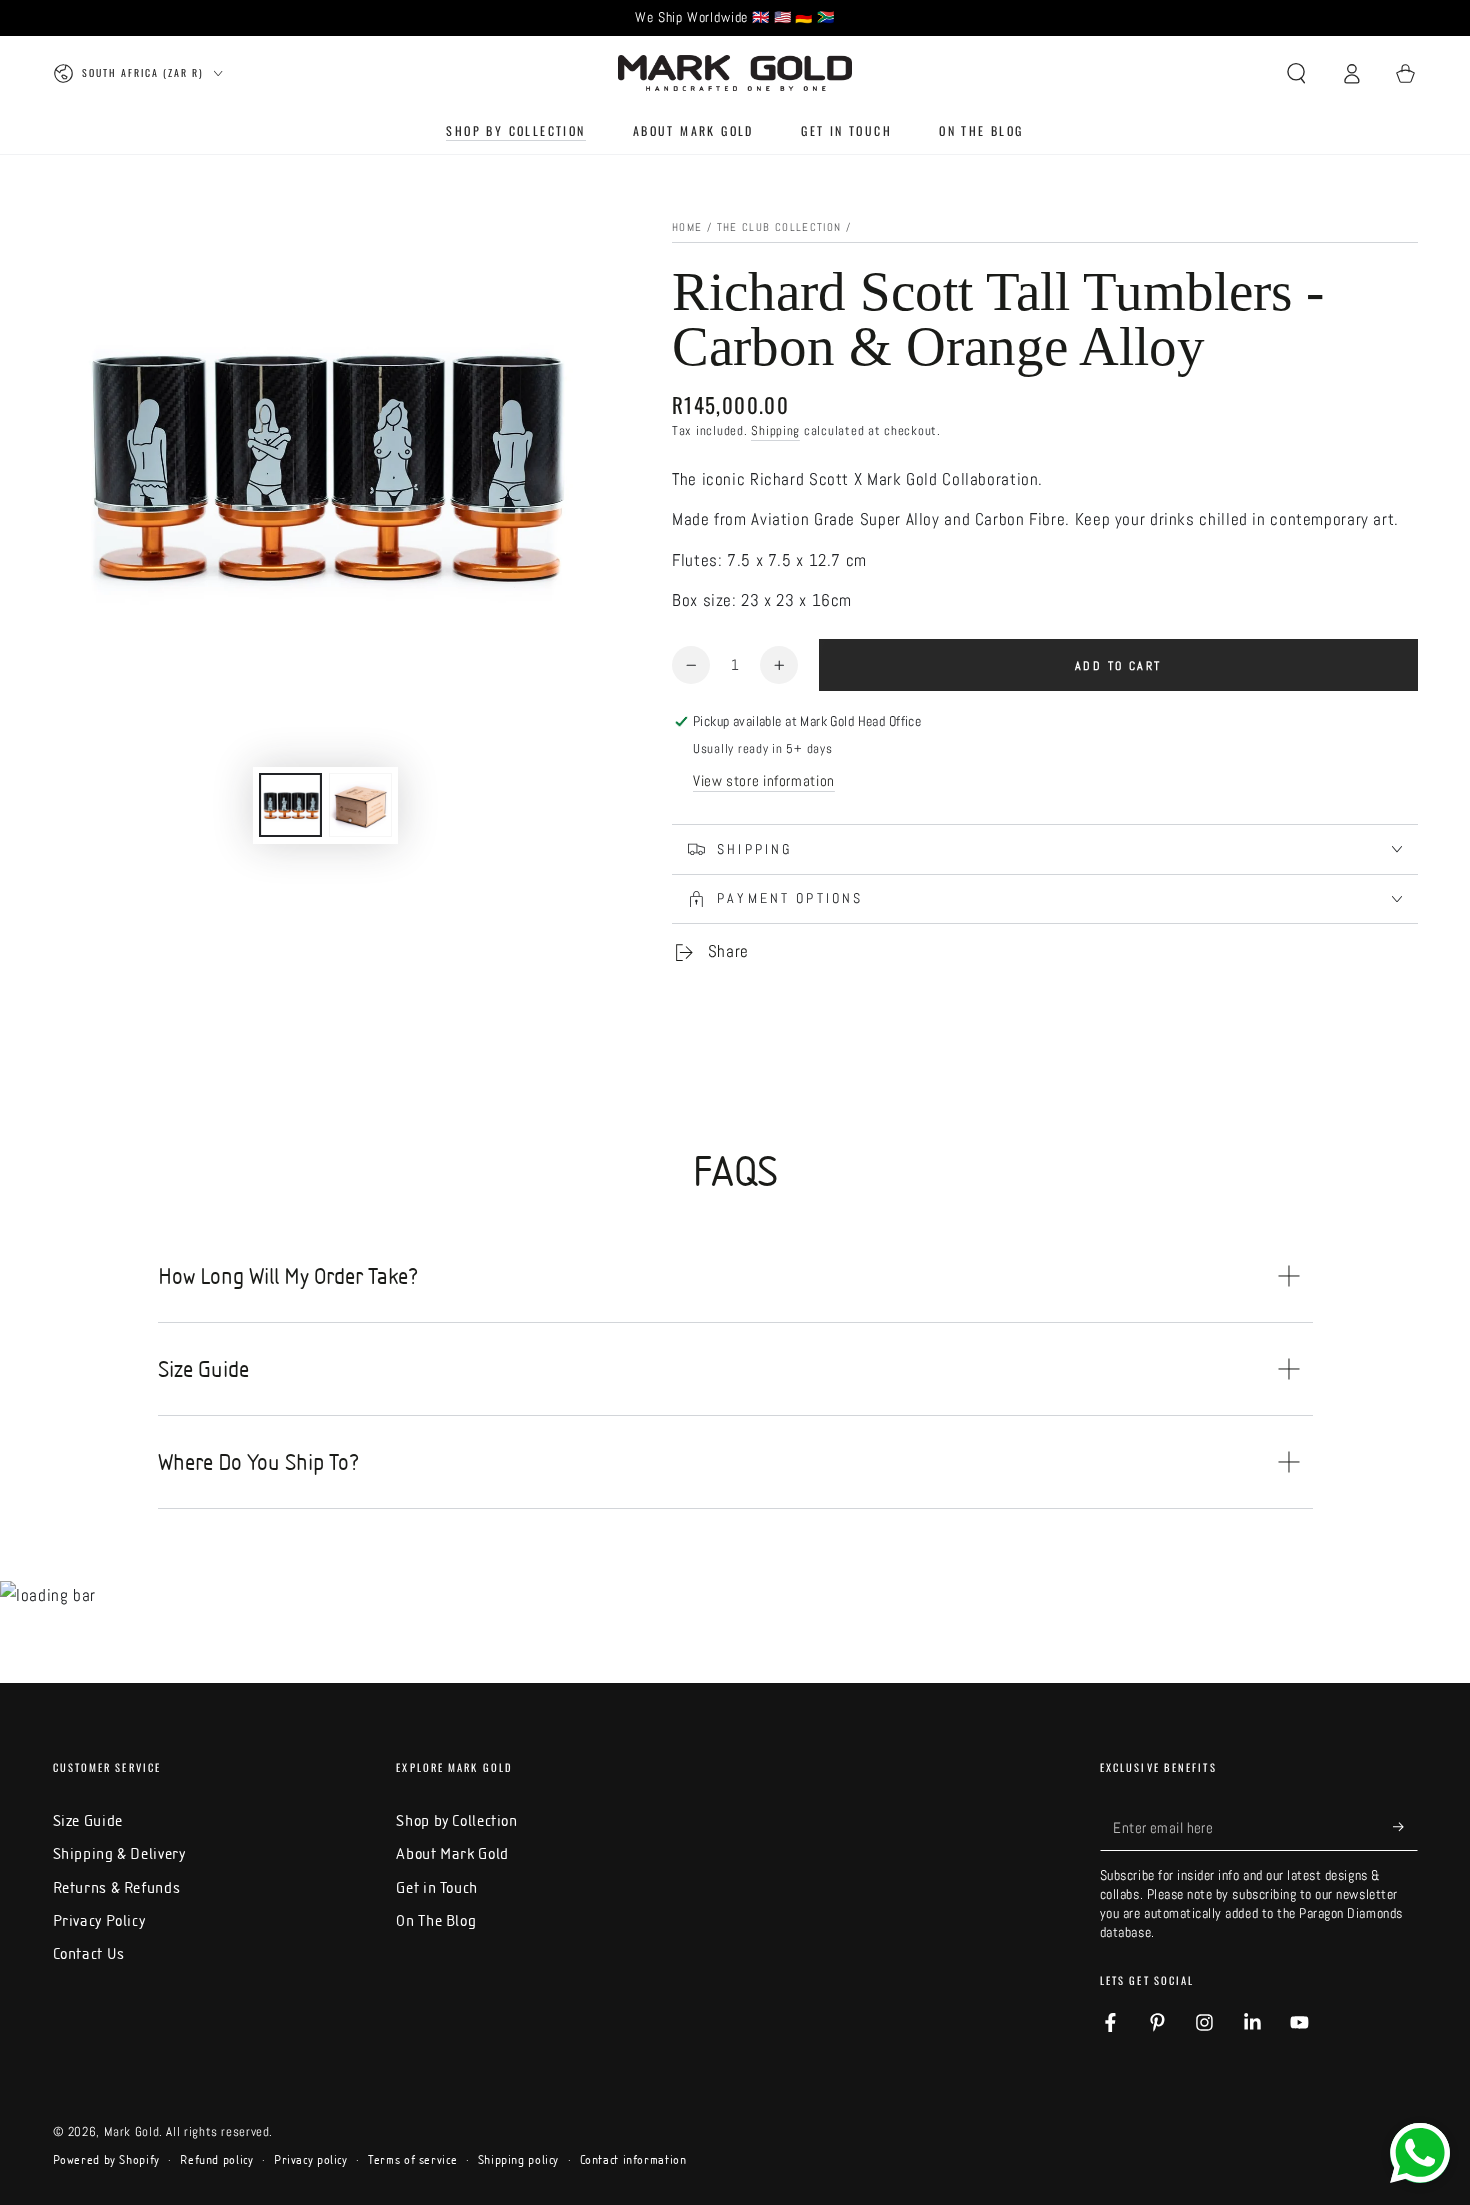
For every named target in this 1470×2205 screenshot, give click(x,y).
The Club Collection (779, 227)
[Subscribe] (1405, 1827)
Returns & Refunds (117, 1887)
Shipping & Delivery (119, 1853)
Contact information (633, 2160)
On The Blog (436, 1920)
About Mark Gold (452, 1853)
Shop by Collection (456, 1820)
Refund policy (216, 2160)
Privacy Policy (99, 1920)
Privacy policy (311, 2160)
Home (687, 227)
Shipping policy (518, 2160)
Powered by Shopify (106, 2160)
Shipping (775, 431)
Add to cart (1118, 666)
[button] (1296, 73)
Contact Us (89, 1953)
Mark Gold (132, 2132)
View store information (764, 781)
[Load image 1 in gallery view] (290, 805)
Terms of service (412, 2160)
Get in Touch (437, 1887)
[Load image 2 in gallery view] (360, 805)
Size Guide (88, 1820)
